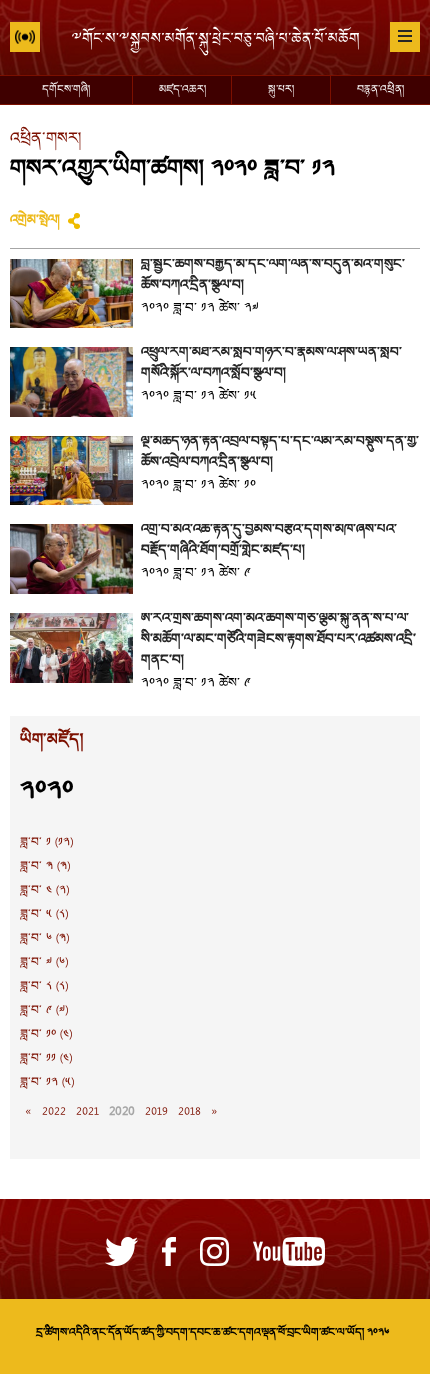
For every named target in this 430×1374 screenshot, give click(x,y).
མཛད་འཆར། (182, 90)
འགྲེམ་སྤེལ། (35, 221)
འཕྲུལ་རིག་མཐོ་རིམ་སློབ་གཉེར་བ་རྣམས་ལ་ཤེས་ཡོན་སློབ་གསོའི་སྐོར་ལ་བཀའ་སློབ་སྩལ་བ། (271, 363)
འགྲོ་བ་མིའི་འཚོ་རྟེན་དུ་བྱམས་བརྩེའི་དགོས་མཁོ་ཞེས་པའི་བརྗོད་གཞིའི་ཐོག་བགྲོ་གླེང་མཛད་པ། (269, 540)
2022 (54, 1112)
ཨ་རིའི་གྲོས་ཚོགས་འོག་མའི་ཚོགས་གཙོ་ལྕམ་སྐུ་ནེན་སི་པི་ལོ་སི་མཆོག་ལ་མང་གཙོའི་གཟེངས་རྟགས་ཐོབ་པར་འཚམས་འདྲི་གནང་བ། (278, 640)
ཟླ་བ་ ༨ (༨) (44, 987)
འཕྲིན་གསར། (45, 139)
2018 (189, 1112)
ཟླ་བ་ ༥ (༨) (44, 915)
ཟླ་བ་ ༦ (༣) (44, 939)
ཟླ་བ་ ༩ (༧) (44, 1011)
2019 (156, 1112)
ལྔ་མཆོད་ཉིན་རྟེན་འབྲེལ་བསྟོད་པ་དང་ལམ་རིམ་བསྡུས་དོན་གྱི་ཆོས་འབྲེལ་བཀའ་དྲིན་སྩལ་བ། (280, 452)
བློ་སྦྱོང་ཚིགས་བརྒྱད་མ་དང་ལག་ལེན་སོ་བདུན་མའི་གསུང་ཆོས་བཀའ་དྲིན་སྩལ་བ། (273, 275)
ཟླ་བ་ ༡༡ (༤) (46, 1059)
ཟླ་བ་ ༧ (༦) (44, 963)
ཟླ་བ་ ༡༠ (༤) (46, 1035)
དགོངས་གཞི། (66, 90)
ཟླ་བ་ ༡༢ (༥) (47, 1083)
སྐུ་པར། (281, 90)
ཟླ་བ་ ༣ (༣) (45, 867)
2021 (87, 1112)
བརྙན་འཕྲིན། (380, 90)
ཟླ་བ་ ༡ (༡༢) (46, 843)
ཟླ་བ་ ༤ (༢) (44, 891)
